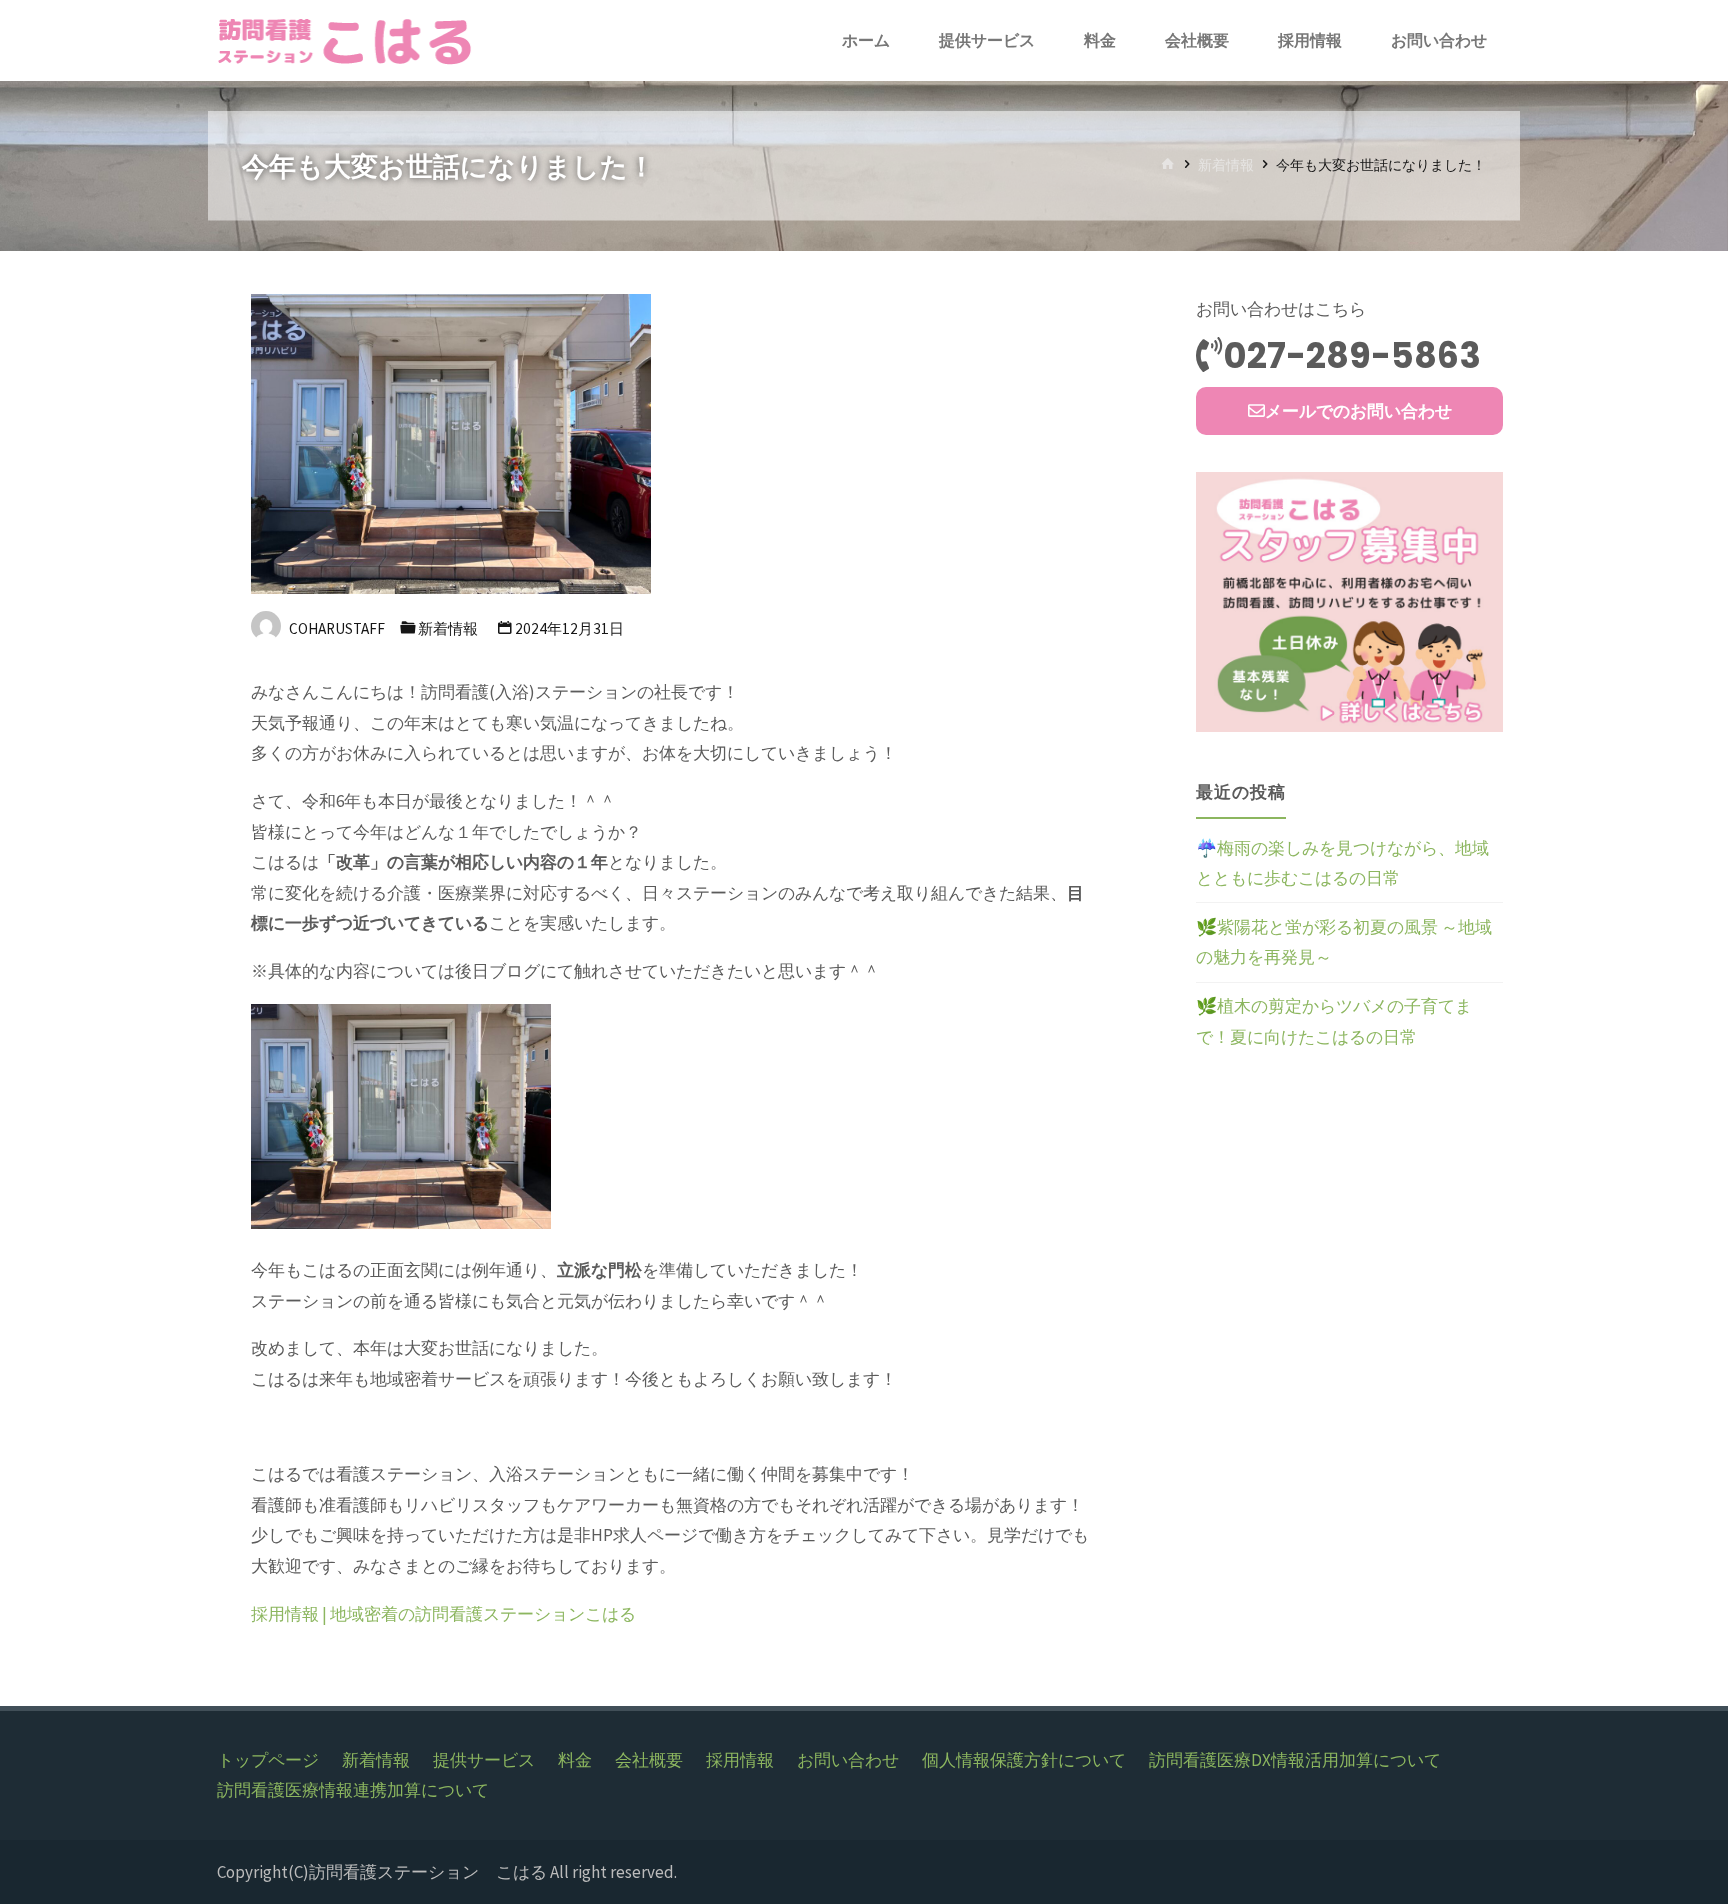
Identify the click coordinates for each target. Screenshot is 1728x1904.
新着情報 (1226, 165)
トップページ (268, 1760)
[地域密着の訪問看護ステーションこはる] (346, 40)
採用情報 (740, 1760)
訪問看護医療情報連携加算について (353, 1790)
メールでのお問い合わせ (1358, 411)
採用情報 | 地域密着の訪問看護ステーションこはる (443, 1614)
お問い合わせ (848, 1760)
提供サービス (484, 1760)
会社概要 (649, 1760)
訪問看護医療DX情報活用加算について (1295, 1760)
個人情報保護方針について (1024, 1760)
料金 (575, 1760)
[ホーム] (1168, 165)
